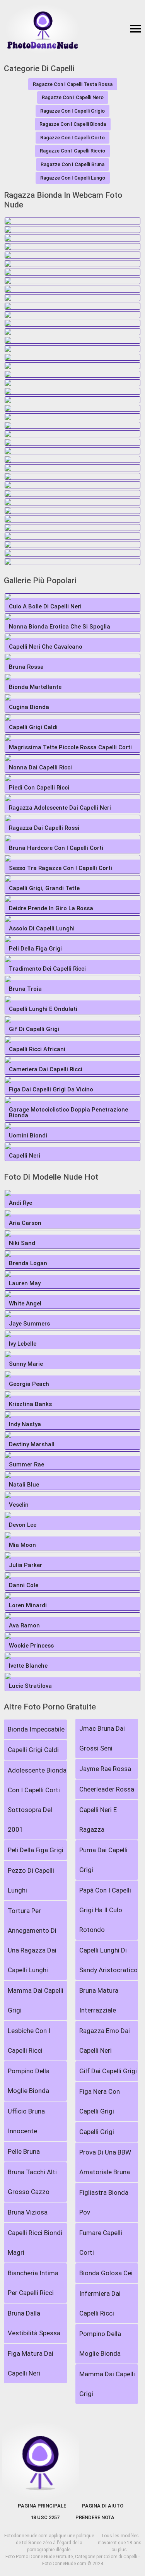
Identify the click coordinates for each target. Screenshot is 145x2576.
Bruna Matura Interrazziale (99, 2000)
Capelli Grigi (97, 2132)
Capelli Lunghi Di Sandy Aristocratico (108, 1960)
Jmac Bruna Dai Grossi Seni (102, 1738)
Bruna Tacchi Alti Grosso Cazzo (32, 2182)
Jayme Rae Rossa (105, 1769)
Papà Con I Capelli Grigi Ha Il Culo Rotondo (105, 1910)
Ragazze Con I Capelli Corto (72, 138)
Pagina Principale (42, 2506)
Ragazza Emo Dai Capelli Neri (105, 2041)
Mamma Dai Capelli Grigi (36, 2000)
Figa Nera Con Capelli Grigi (100, 2101)
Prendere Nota (95, 2517)
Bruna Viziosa (28, 2212)
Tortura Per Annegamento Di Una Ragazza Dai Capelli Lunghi (32, 1940)
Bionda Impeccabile (36, 1729)
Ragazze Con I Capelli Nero (73, 97)
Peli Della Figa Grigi (36, 1850)
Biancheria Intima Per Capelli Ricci (33, 2283)
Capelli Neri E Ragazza (98, 1820)
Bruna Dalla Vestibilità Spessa (34, 2323)
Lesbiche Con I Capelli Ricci (29, 2041)
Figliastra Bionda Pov (104, 2202)
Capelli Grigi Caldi (33, 1750)
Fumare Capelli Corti (101, 2243)
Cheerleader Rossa (107, 1789)
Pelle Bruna (24, 2151)
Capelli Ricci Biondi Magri (35, 2243)
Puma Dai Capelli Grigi (103, 1860)
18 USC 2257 (45, 2517)
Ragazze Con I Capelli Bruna (72, 164)
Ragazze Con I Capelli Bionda (73, 124)
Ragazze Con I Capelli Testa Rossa (73, 84)
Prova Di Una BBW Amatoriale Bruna (105, 2162)
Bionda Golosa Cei (106, 2273)
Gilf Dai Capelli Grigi (108, 2071)
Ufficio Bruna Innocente (26, 2121)
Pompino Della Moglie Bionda (29, 2081)
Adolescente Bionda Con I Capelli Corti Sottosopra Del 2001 (37, 1800)
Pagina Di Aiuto (103, 2506)
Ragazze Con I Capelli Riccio (72, 151)
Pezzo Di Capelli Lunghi (31, 1880)
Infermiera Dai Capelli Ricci (100, 2303)
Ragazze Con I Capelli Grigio (72, 111)
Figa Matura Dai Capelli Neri (31, 2363)
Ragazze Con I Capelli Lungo (73, 178)
